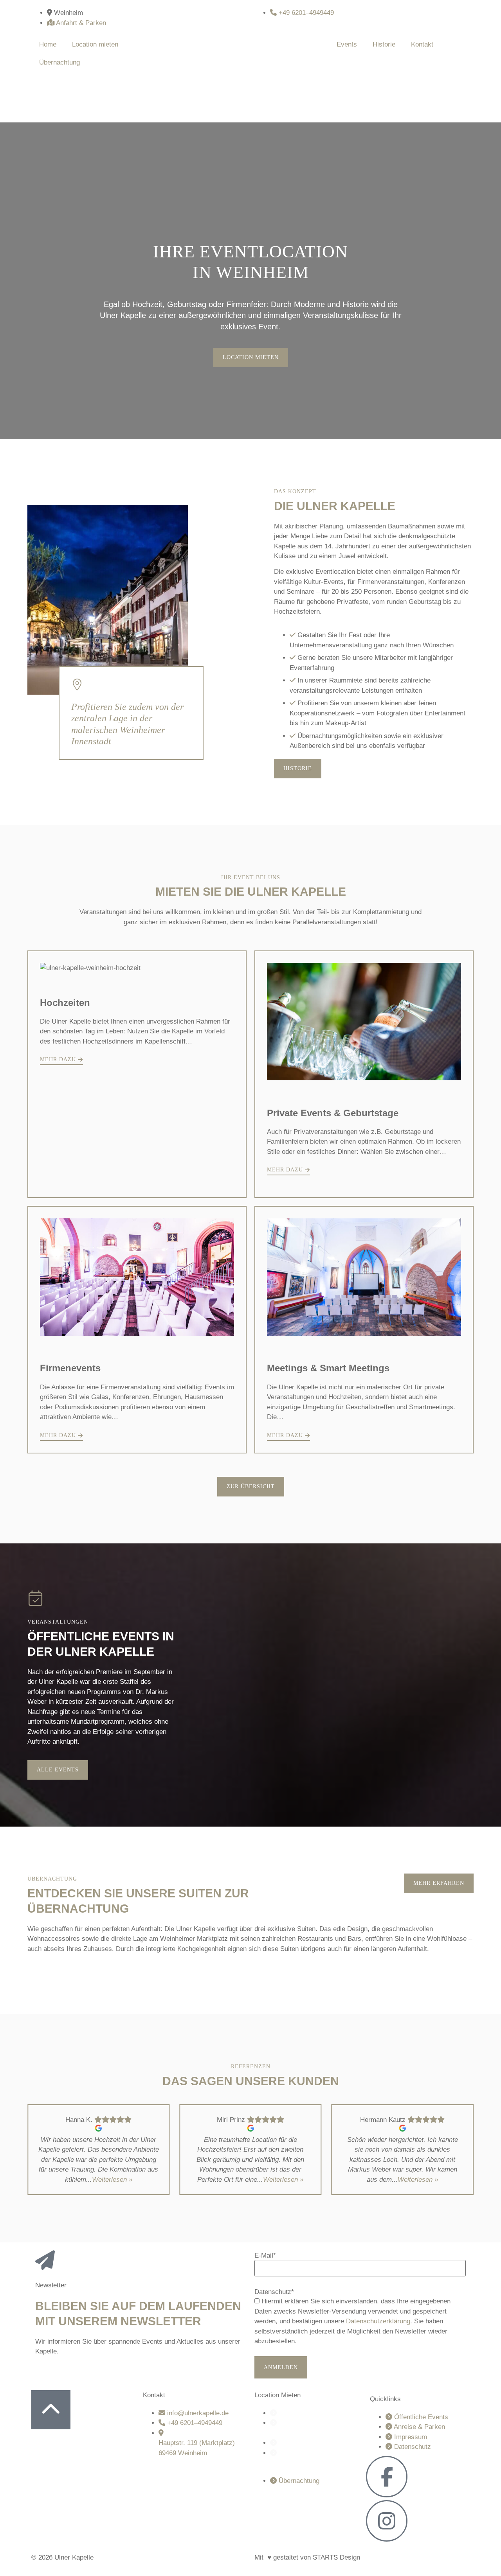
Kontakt (422, 44)
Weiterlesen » (112, 2180)
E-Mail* (265, 2255)
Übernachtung (59, 62)
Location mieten (95, 44)
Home (48, 44)
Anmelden (281, 2367)
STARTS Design (336, 2557)
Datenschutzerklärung (378, 2321)
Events (347, 44)
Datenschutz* (274, 2292)
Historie (384, 44)
